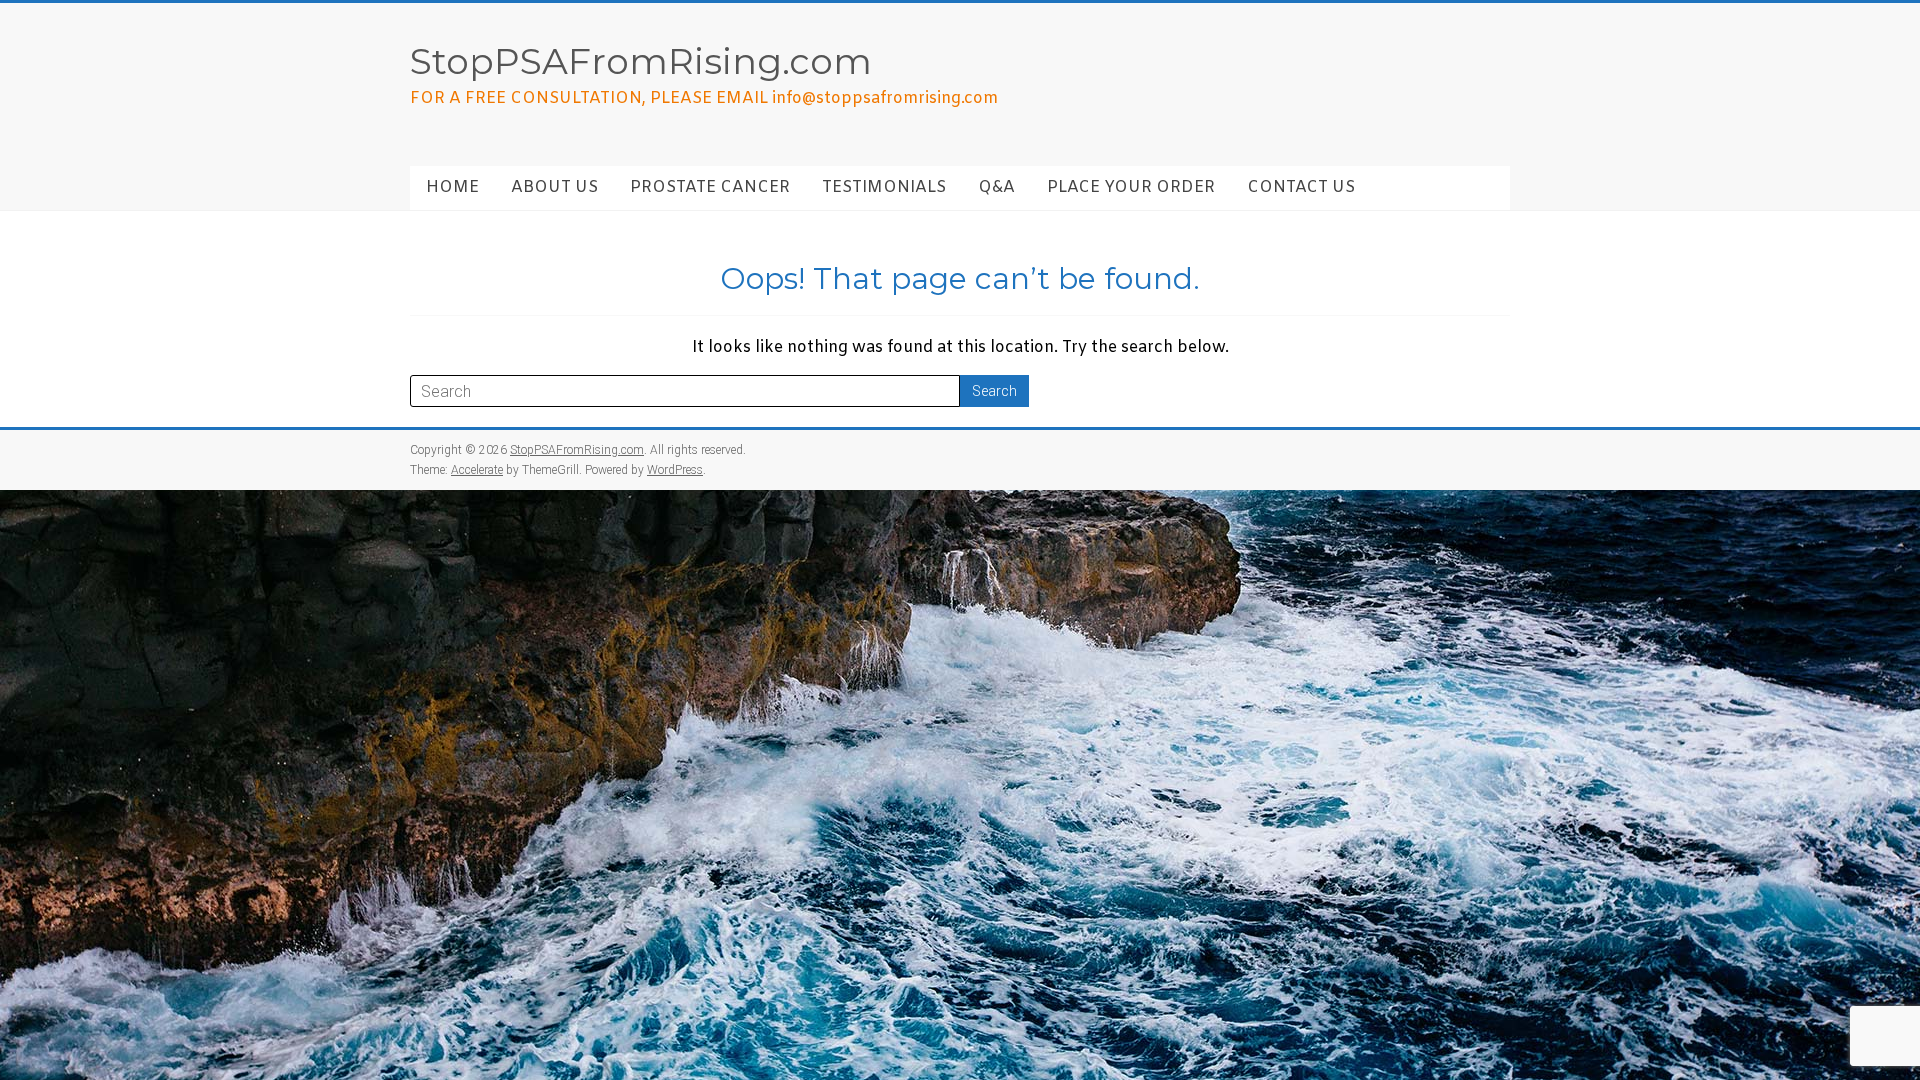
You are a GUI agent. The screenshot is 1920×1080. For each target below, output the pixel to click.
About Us (554, 187)
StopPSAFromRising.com (641, 61)
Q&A (996, 187)
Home (452, 187)
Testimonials (884, 187)
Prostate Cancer (710, 187)
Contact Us (1301, 187)
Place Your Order (1131, 187)
